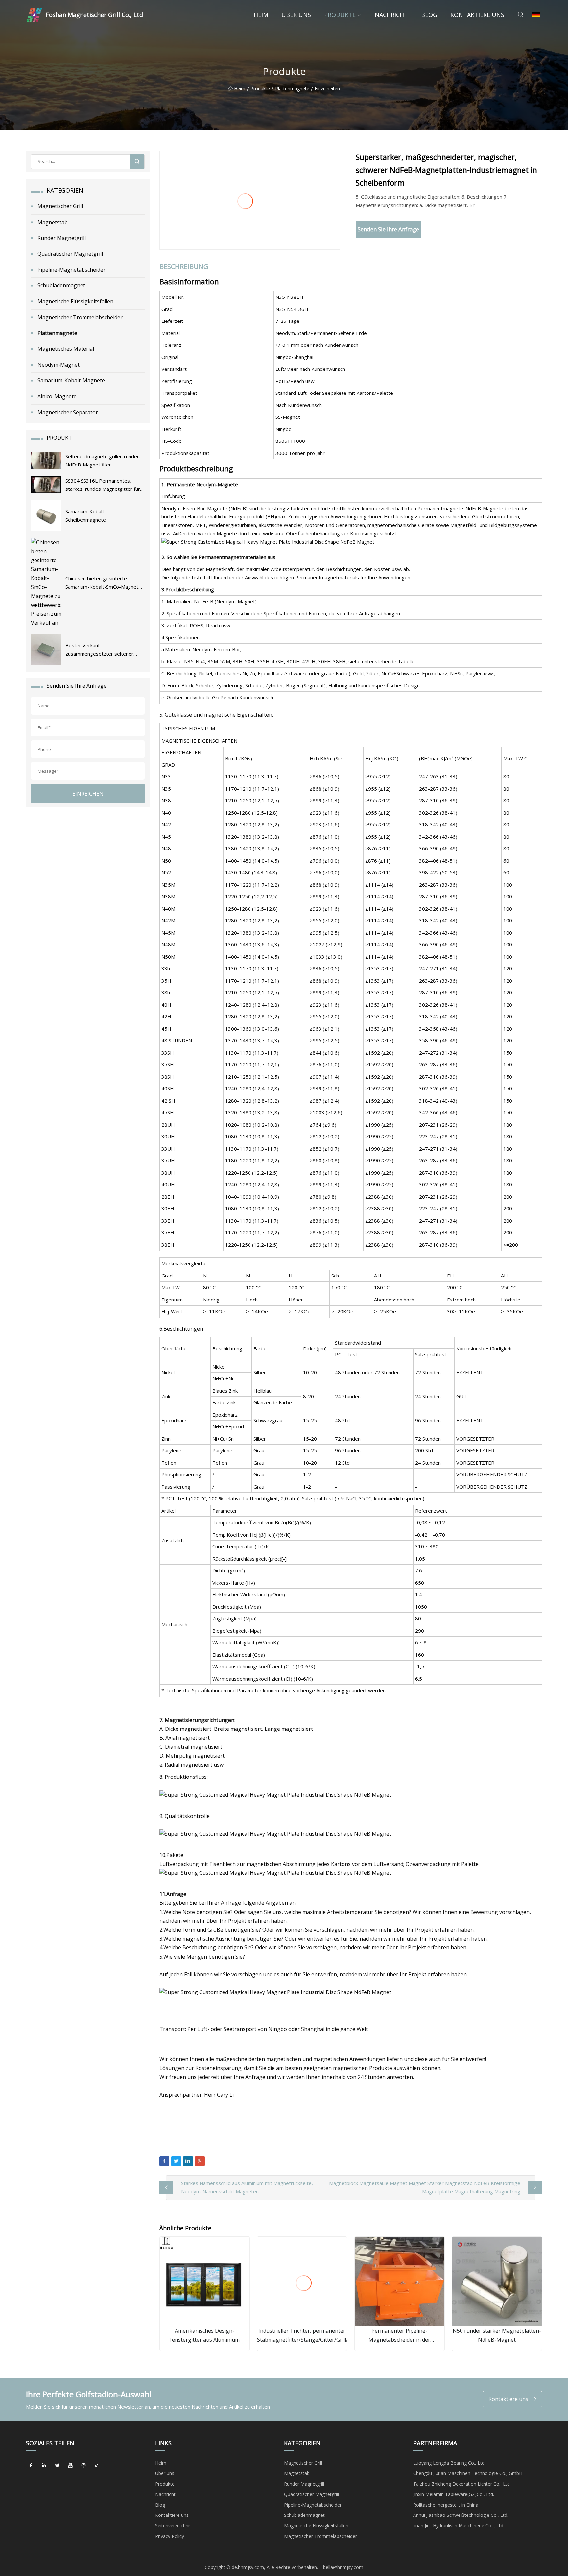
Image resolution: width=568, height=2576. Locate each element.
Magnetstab (53, 222)
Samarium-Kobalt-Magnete (71, 380)
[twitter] (57, 2465)
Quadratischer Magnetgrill (70, 254)
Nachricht (391, 15)
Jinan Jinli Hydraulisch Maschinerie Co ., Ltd (458, 2526)
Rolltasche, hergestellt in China (446, 2505)
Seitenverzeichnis (173, 2526)
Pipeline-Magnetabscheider (71, 270)
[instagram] (83, 2465)
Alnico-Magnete (57, 396)
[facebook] (31, 2465)
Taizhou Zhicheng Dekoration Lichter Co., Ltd (461, 2484)
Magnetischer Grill (60, 206)
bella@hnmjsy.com (343, 2567)
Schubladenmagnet (61, 285)
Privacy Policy (170, 2536)
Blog (429, 15)
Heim (261, 15)
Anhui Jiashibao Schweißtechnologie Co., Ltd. (461, 2515)
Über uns (296, 15)
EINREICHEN (88, 794)
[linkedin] (44, 2465)
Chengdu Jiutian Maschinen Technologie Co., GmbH (468, 2473)
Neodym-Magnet (59, 365)
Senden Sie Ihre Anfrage (388, 229)
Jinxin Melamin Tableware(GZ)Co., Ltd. (454, 2494)
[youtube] (70, 2465)
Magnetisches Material (66, 349)
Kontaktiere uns (477, 15)
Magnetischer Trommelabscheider (80, 317)
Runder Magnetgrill (62, 238)
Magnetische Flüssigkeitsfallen (75, 301)
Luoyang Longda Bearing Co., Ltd (449, 2463)
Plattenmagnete (292, 89)
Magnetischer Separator (68, 412)
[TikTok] (97, 2465)
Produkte (340, 15)
